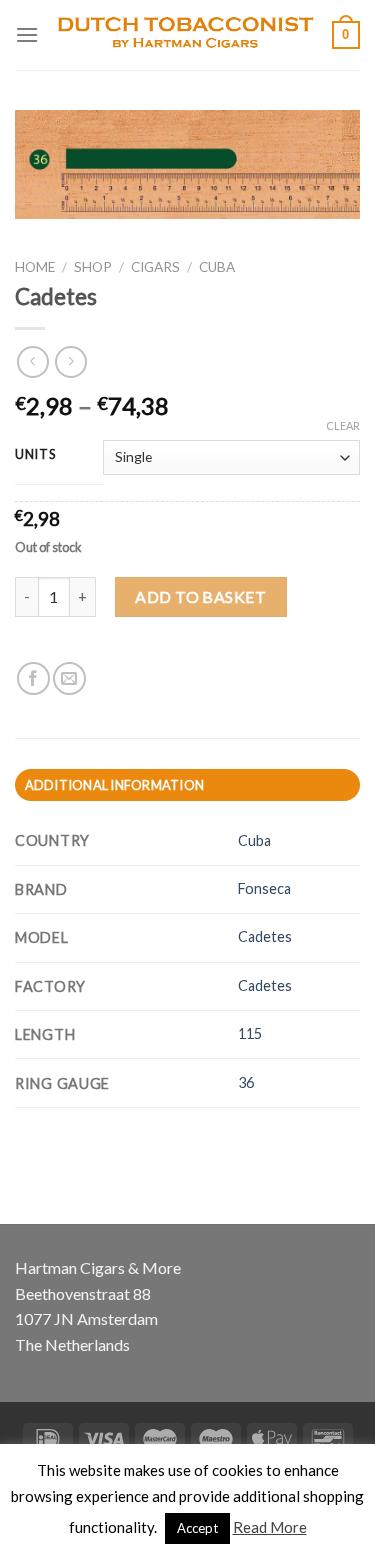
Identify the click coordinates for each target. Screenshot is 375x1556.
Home (35, 267)
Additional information (115, 785)
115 (250, 1033)
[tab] (187, 785)
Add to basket (200, 596)
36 (246, 1082)
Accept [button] (197, 1528)
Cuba (217, 267)
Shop (93, 267)
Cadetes (265, 936)
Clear (343, 425)
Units (36, 455)
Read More (270, 1527)
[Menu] (27, 34)
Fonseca (264, 888)
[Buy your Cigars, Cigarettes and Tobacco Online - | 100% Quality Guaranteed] (185, 35)
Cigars (155, 267)
